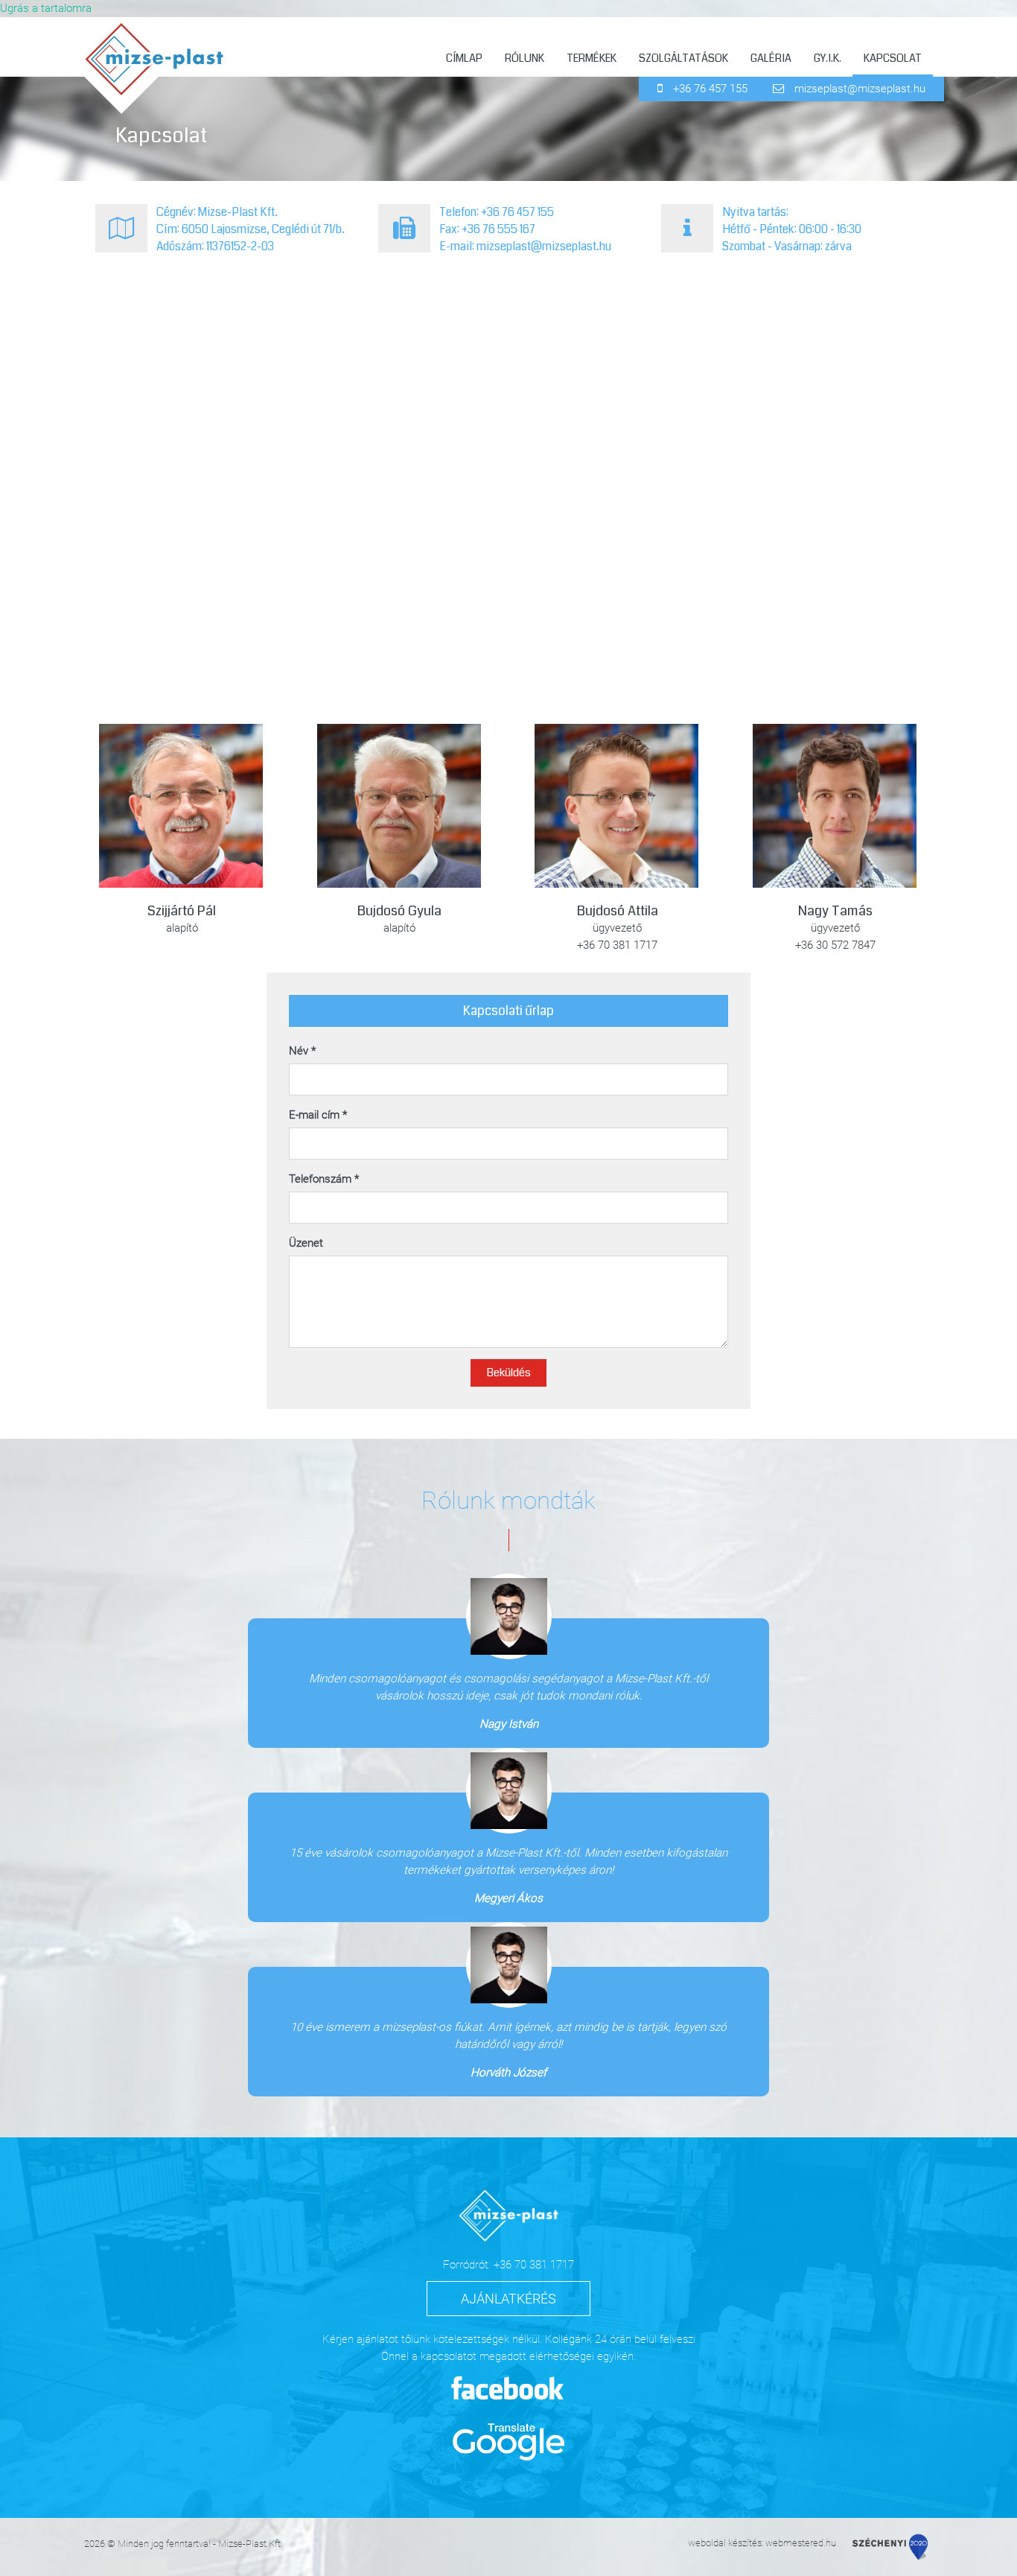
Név (302, 1051)
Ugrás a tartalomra (46, 8)
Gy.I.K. (828, 58)
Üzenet (306, 1243)
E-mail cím (318, 1115)
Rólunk (525, 58)
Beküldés (508, 1373)
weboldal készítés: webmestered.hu (762, 2543)
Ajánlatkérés (508, 2299)
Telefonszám (324, 1179)
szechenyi (890, 2547)
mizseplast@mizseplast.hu (860, 89)
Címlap (464, 58)
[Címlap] (160, 70)
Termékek (592, 58)
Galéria (771, 58)
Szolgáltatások (683, 58)
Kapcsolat (893, 58)
